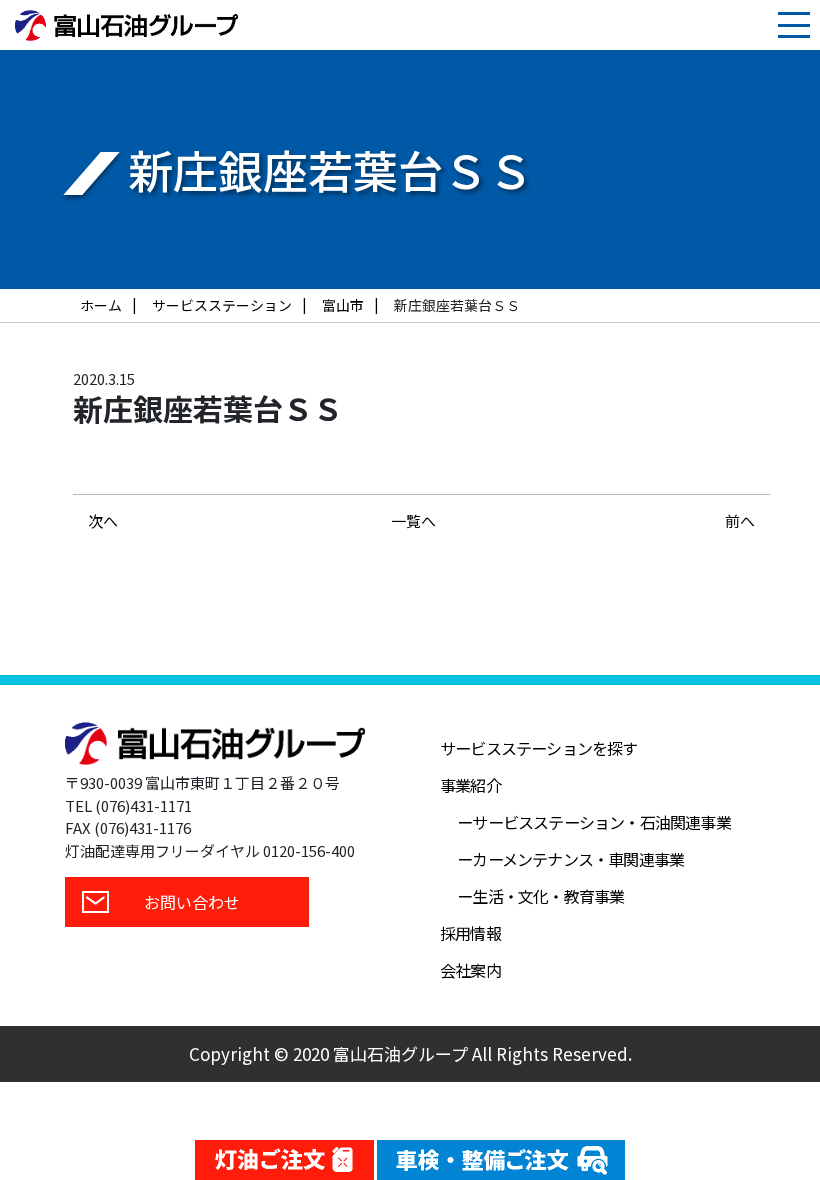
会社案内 (470, 970)
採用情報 (470, 933)
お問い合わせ (192, 902)
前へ (740, 520)
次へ (103, 520)
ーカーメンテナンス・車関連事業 (570, 859)
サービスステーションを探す (539, 748)
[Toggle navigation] (794, 25)
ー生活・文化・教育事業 (540, 896)
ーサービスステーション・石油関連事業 (594, 822)
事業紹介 (470, 785)
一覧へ (413, 520)
